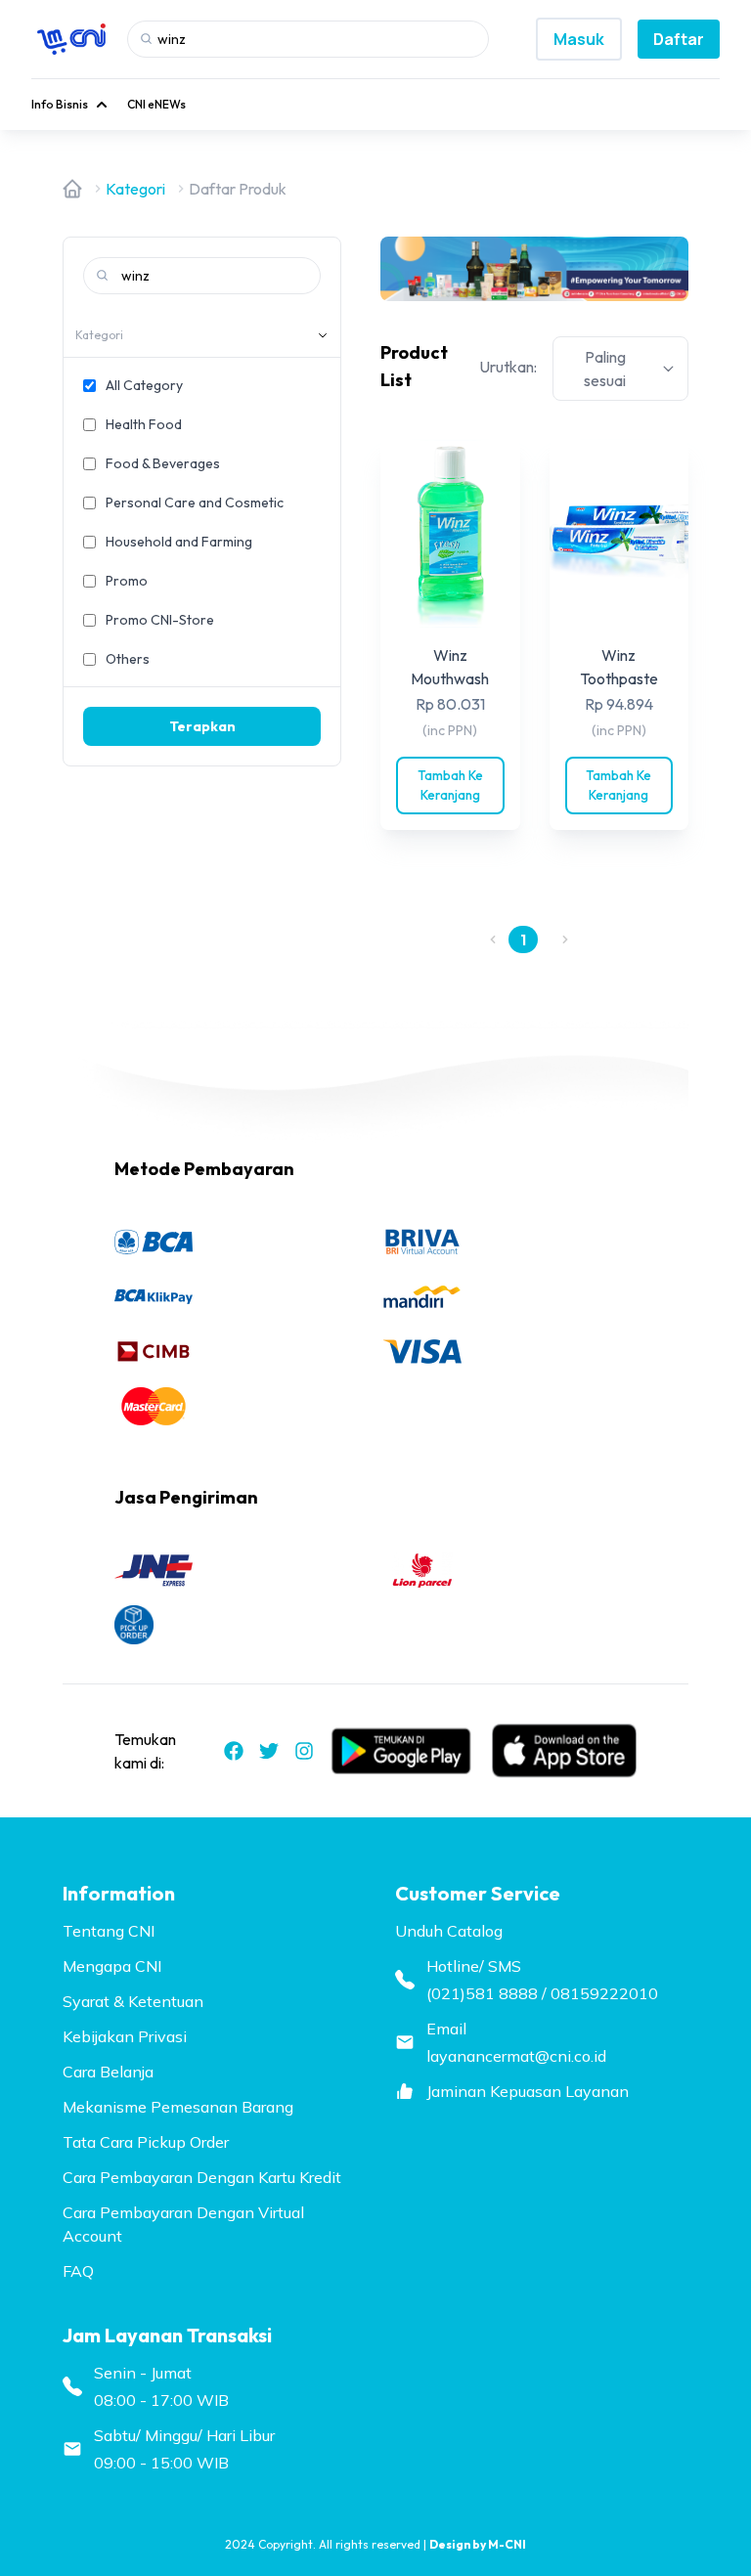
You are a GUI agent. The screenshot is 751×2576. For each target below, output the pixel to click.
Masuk (579, 39)
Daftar (679, 39)
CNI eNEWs (156, 104)
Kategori (135, 189)
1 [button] (523, 939)
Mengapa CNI (112, 1966)
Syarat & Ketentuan (133, 2001)
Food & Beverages (163, 463)
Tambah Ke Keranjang (450, 785)
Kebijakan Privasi (125, 2036)
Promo (127, 581)
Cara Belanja (108, 2072)
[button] (493, 939)
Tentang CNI (109, 1931)
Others (128, 659)
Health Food (144, 424)
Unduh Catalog (449, 1931)
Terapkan (202, 726)
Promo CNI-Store (160, 620)
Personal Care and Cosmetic (195, 502)
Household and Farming (179, 542)
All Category (144, 385)
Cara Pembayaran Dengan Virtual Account (183, 2224)
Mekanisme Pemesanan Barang (178, 2107)
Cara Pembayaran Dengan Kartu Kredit (202, 2177)
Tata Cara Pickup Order (146, 2142)
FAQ (78, 2271)
